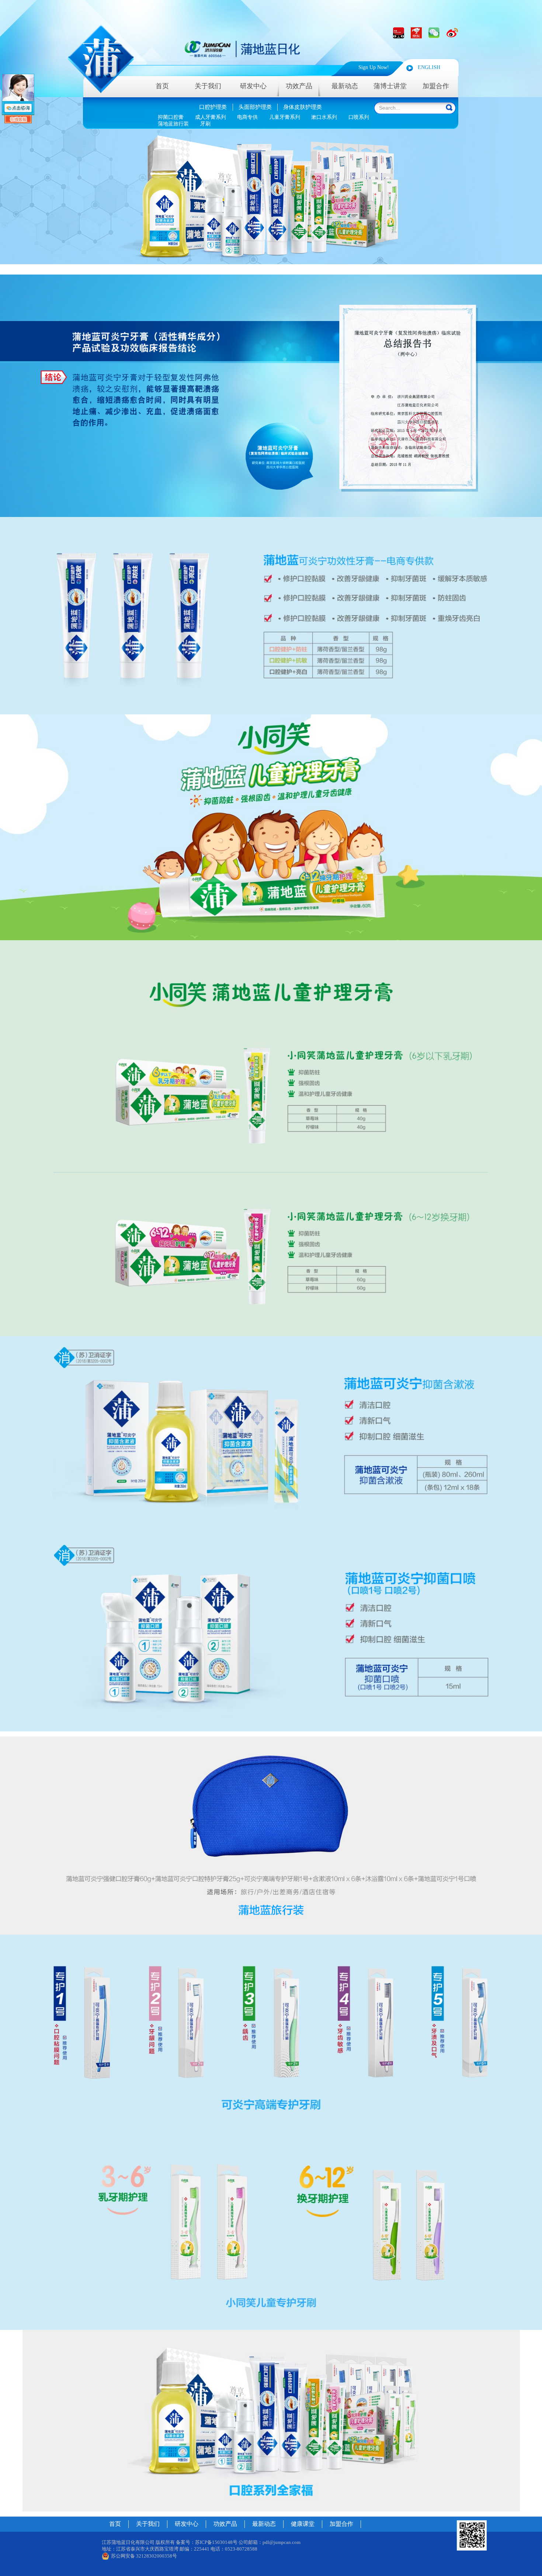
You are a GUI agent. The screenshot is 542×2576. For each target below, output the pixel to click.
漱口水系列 (324, 117)
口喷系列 (359, 117)
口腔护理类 (213, 107)
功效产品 (225, 2524)
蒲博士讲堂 (390, 86)
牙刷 (205, 124)
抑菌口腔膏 (171, 117)
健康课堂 (303, 2524)
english (429, 67)
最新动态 (345, 86)
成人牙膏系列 (211, 117)
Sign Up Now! (374, 67)
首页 (162, 86)
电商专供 (247, 117)
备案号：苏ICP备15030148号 (207, 2542)
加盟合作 (436, 86)
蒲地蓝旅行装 (173, 124)
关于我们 (208, 86)
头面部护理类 (255, 107)
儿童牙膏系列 (285, 117)
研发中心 (253, 86)
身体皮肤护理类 (303, 107)
